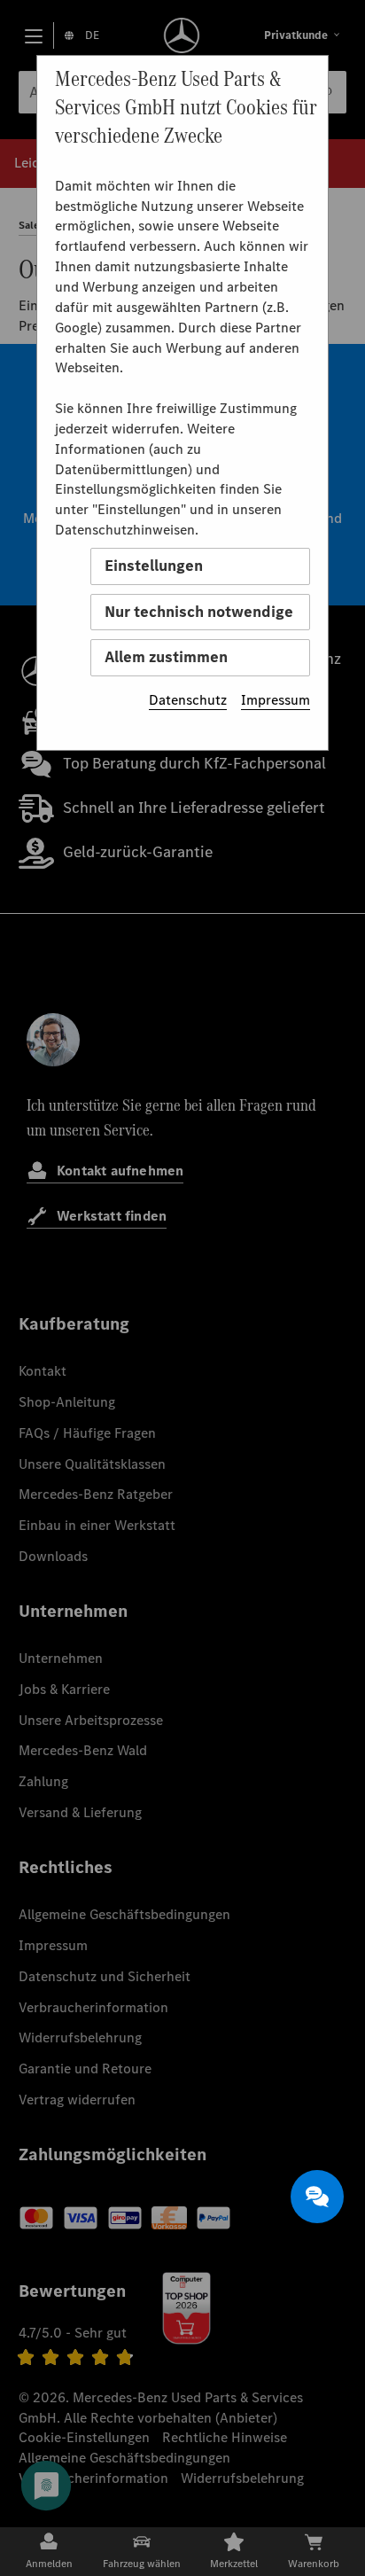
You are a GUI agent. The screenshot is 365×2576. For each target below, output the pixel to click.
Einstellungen (154, 566)
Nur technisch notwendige (199, 612)
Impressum (276, 700)
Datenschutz (188, 700)
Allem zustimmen (166, 657)
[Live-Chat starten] (317, 2197)
